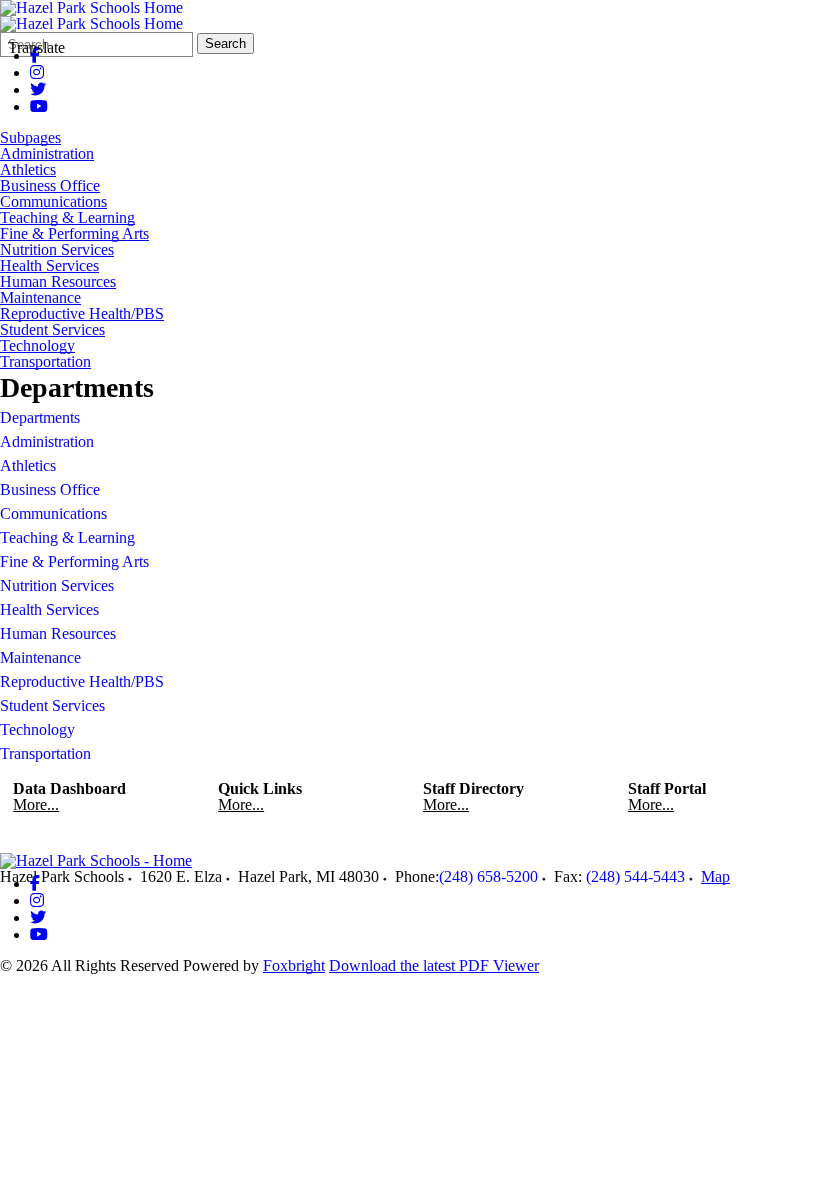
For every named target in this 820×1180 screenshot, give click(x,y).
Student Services (52, 330)
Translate (36, 47)
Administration (47, 154)
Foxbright (294, 965)
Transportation (45, 362)
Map (715, 876)
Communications (53, 202)
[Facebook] (35, 883)
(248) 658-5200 (488, 876)
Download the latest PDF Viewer (434, 965)
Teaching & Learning (67, 218)
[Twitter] (38, 89)
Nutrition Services (57, 250)
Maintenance (40, 298)
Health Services (49, 266)
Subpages (30, 138)
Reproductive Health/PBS (82, 314)
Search (225, 43)
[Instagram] (37, 72)
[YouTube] (39, 106)
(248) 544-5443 (635, 876)
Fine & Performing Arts (74, 234)
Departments (40, 417)
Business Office (50, 186)
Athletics (28, 170)
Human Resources (58, 282)
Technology (37, 346)
